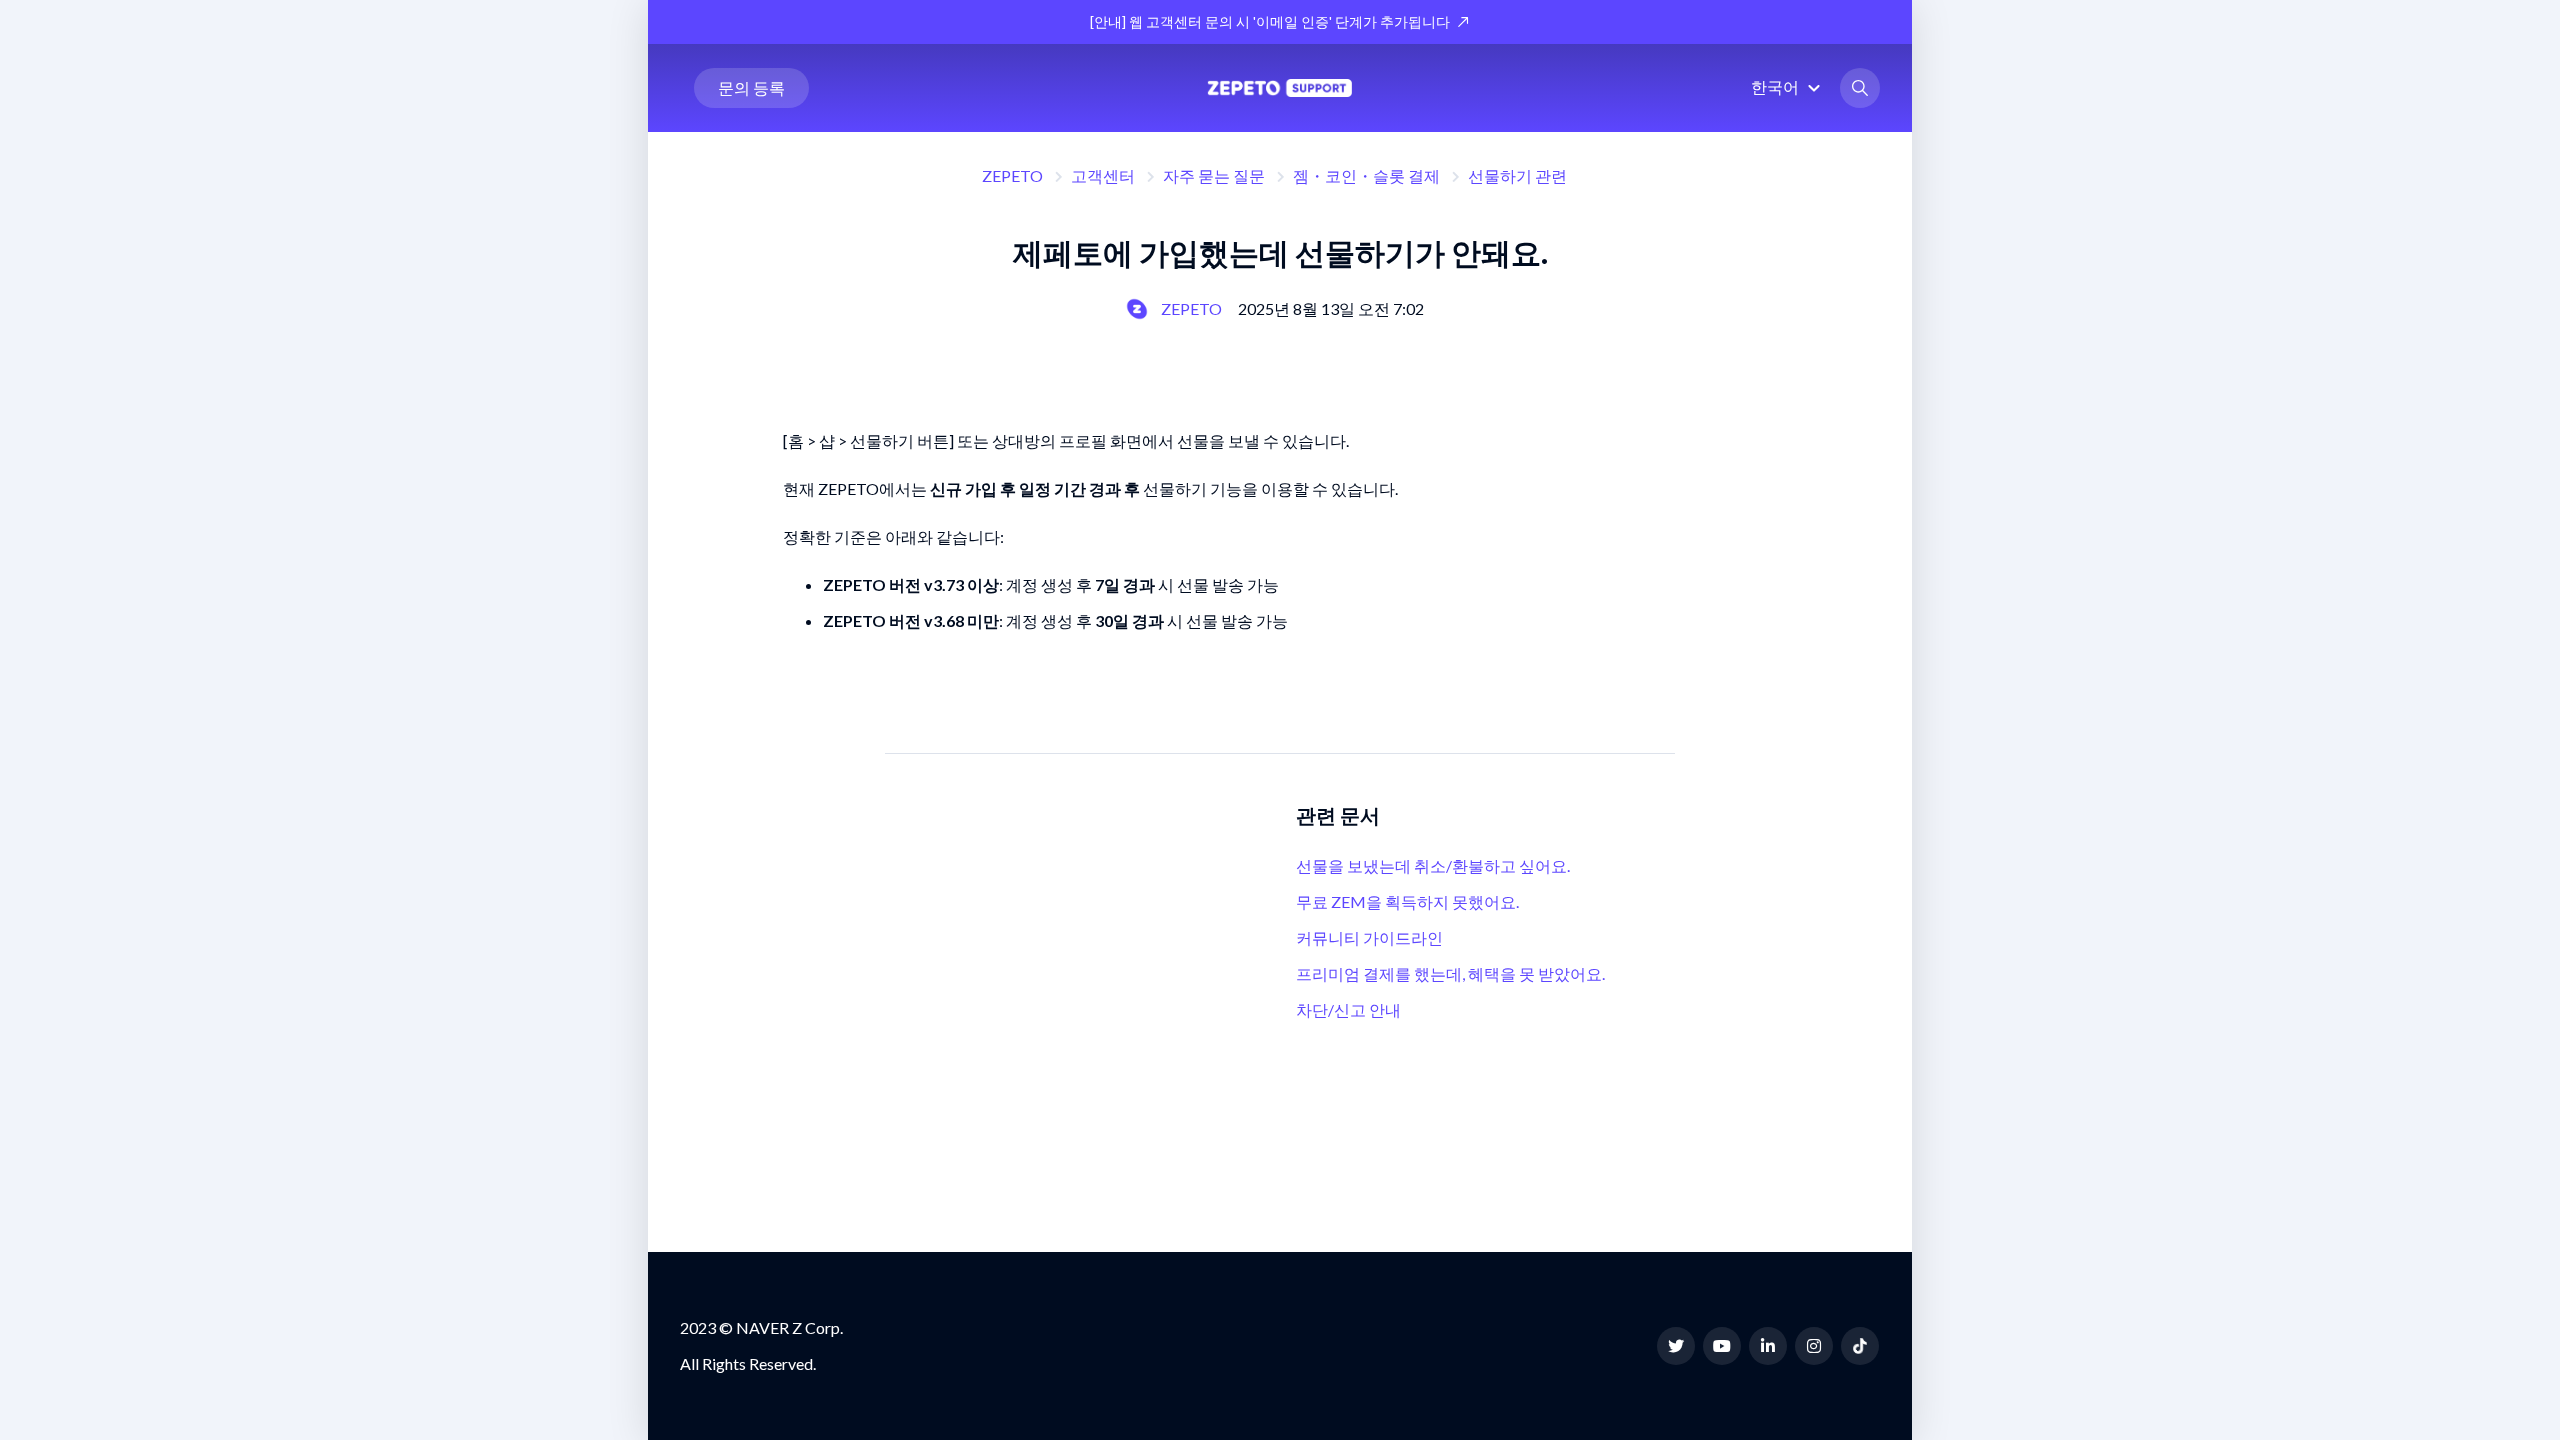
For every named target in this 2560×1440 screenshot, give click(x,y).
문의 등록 (751, 87)
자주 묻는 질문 (1214, 175)
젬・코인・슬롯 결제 (1366, 175)
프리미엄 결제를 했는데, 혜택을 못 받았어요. (1450, 973)
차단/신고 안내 (1348, 1009)
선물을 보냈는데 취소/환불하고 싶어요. (1433, 865)
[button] (1788, 86)
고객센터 (1103, 175)
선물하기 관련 (1517, 175)
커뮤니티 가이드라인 (1369, 937)
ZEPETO (1012, 175)
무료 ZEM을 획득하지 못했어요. (1407, 901)
